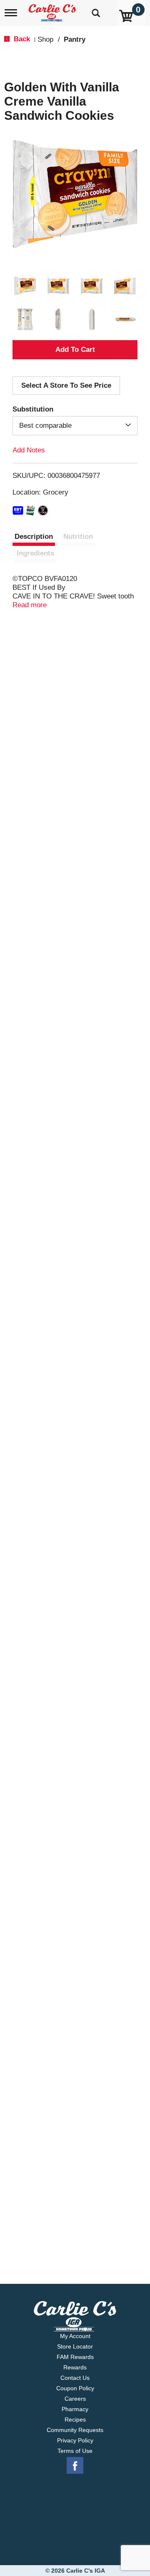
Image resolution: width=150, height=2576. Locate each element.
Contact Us (75, 2378)
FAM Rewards (75, 2357)
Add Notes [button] (29, 450)
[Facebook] (75, 2466)
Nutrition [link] (78, 537)
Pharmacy (75, 2409)
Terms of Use (75, 2451)
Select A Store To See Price (66, 385)
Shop (45, 39)
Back (21, 39)
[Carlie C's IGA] (53, 10)
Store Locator (75, 2346)
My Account (75, 2336)
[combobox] (75, 426)
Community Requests (75, 2430)
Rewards (75, 2367)
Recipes (75, 2419)
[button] (25, 286)
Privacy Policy (75, 2440)
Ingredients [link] (35, 553)
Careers (75, 2399)
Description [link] (34, 537)
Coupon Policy (75, 2388)
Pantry (75, 39)
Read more (30, 605)
